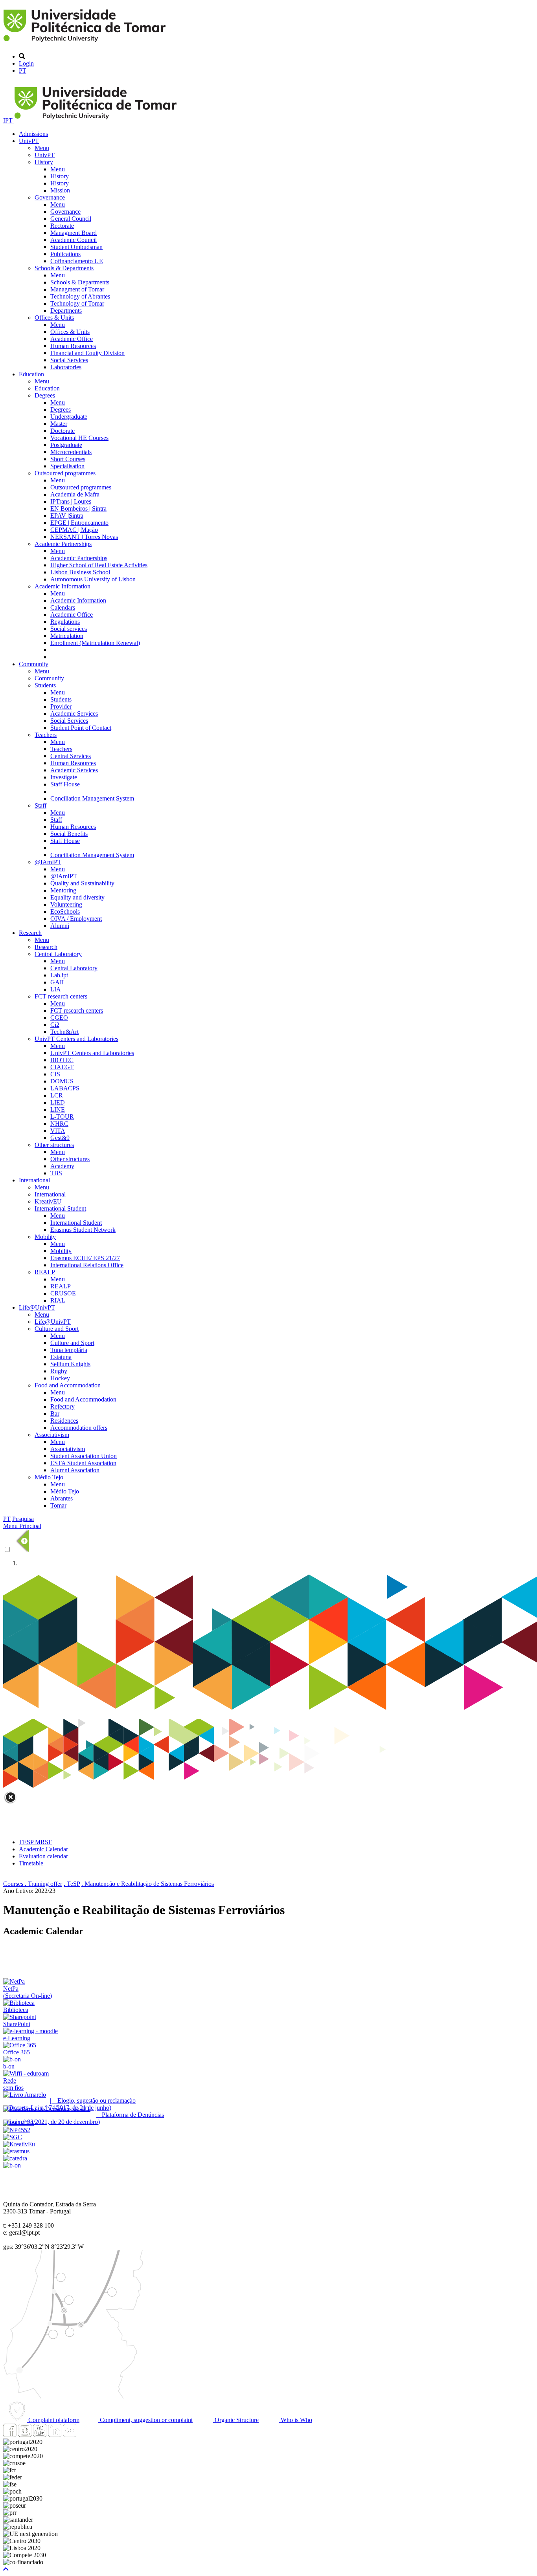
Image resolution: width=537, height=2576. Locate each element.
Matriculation (67, 636)
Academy (62, 1166)
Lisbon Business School (80, 572)
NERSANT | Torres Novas (84, 537)
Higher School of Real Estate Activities (99, 565)
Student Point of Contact (81, 728)
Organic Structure (236, 2420)
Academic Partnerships (63, 544)
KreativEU (48, 1201)
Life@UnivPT (37, 1307)
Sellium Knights (70, 1364)
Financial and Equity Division (87, 353)
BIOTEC (62, 1060)
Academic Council (74, 240)
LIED (58, 1102)
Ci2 (55, 1025)
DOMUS (62, 1081)
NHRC (59, 1124)
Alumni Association (75, 1470)
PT (23, 71)
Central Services (71, 756)
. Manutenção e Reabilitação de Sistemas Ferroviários (148, 1884)
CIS (55, 1074)
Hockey (60, 1378)
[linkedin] (55, 2435)
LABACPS (65, 1088)
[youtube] (40, 2435)
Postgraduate (66, 445)
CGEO (59, 1018)
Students (45, 685)
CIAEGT (62, 1067)
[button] (6, 2569)
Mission (60, 190)
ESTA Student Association (83, 1463)
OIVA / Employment (76, 919)
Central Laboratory (58, 954)
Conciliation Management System (92, 798)
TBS (56, 1173)
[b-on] (12, 2165)
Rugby (59, 1371)
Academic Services (74, 714)
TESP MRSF (35, 1842)
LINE (58, 1109)
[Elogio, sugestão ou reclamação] (25, 2095)
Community (34, 664)
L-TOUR (62, 1117)
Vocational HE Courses (79, 438)
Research (30, 933)
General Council (71, 219)
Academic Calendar (43, 1849)
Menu (42, 148)
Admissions (33, 134)
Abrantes (62, 1498)
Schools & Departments (64, 268)
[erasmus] (16, 2151)
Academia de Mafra (75, 494)
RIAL (58, 1300)
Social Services (69, 360)
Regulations (65, 622)
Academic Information (63, 586)
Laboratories (66, 367)
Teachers (46, 735)
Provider (61, 706)
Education (31, 374)
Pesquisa (23, 1519)
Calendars (63, 607)
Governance (50, 197)
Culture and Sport (57, 1329)
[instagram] (25, 2435)
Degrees (45, 395)
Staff (40, 805)
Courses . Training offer (33, 1884)
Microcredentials (71, 452)
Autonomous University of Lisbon (93, 579)
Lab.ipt (59, 975)
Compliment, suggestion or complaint (145, 2420)
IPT (9, 120)
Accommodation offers (79, 1428)
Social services (69, 629)
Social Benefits (69, 834)
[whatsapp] (85, 2435)
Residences (64, 1421)
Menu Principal (22, 1526)
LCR (57, 1095)
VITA (58, 1131)
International (34, 1180)
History (44, 162)
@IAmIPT (48, 862)
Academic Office (72, 339)
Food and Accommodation (68, 1385)
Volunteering (66, 904)
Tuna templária (69, 1350)
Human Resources (73, 346)
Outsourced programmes (65, 473)
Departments (66, 311)
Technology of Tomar (77, 303)
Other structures (54, 1145)
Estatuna (61, 1357)
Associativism (52, 1435)
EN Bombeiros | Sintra (78, 508)
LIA (56, 989)
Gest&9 (60, 1138)
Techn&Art (64, 1032)
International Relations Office (87, 1265)
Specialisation (67, 466)
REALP (45, 1272)
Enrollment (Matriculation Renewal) (95, 643)
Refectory (63, 1406)
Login (26, 63)
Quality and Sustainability (82, 883)
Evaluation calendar (43, 1856)
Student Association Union (84, 1456)
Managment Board (74, 233)
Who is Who (296, 2420)
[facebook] (10, 2435)
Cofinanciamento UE (77, 261)
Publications (65, 254)
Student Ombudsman (76, 247)
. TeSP (72, 1884)
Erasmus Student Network (83, 1230)
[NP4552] (17, 2130)
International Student (60, 1208)
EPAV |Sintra (67, 516)
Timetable (31, 1863)
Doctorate (63, 431)
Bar (55, 1414)
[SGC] (13, 2137)
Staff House (65, 784)
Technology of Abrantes (80, 296)
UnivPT (29, 141)
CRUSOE (63, 1293)
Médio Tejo (49, 1477)
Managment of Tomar (77, 289)
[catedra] (15, 2158)
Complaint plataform (53, 2420)
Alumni (60, 926)
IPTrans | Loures (71, 501)
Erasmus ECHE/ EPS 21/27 (85, 1258)
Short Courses (68, 459)
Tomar (58, 1505)
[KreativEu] (19, 2144)
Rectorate (62, 226)
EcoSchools (65, 911)
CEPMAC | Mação (74, 530)
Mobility (45, 1237)
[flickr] (70, 2435)
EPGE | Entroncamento (79, 523)
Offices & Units (54, 318)
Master (59, 424)
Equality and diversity (77, 897)
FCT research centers (61, 996)
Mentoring (63, 890)
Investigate (64, 777)
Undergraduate (69, 417)
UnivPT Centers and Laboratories (76, 1039)
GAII (57, 982)
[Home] (86, 43)
